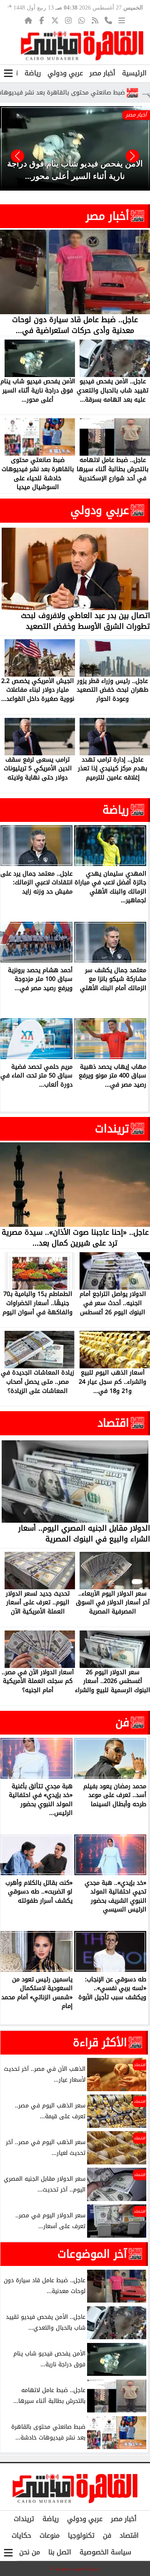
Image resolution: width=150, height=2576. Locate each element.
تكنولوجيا (81, 2535)
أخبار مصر (102, 73)
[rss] (95, 20)
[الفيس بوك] (42, 20)
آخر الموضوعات (92, 2254)
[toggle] (8, 73)
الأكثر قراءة (100, 2042)
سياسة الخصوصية (105, 2552)
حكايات (21, 2535)
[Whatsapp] (82, 20)
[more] (122, 20)
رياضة (33, 73)
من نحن (30, 2552)
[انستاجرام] (68, 20)
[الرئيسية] (28, 20)
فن (122, 1722)
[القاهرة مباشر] (82, 46)
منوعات (50, 2535)
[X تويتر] (55, 20)
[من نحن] (108, 20)
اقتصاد (113, 1423)
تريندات (112, 1129)
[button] (17, 156)
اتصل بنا (60, 2552)
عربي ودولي (65, 73)
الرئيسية (134, 73)
